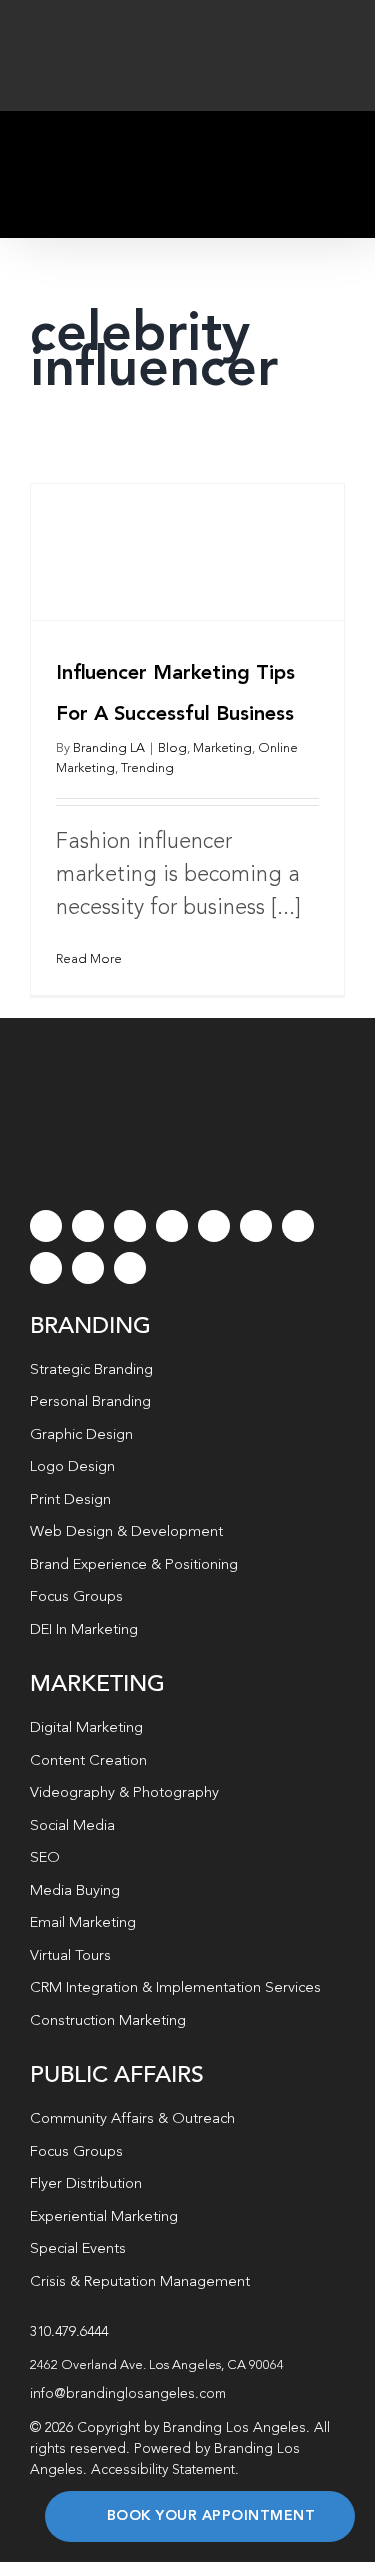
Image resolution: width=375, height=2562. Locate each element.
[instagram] (130, 1226)
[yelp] (46, 1268)
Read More (89, 959)
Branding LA (109, 748)
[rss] (298, 1226)
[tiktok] (172, 1226)
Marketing (222, 748)
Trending (147, 768)
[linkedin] (256, 1226)
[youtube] (214, 1226)
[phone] (130, 1268)
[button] (187, 2366)
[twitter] (88, 1226)
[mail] (88, 1268)
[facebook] (46, 1226)
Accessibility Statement (163, 2470)
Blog (172, 748)
